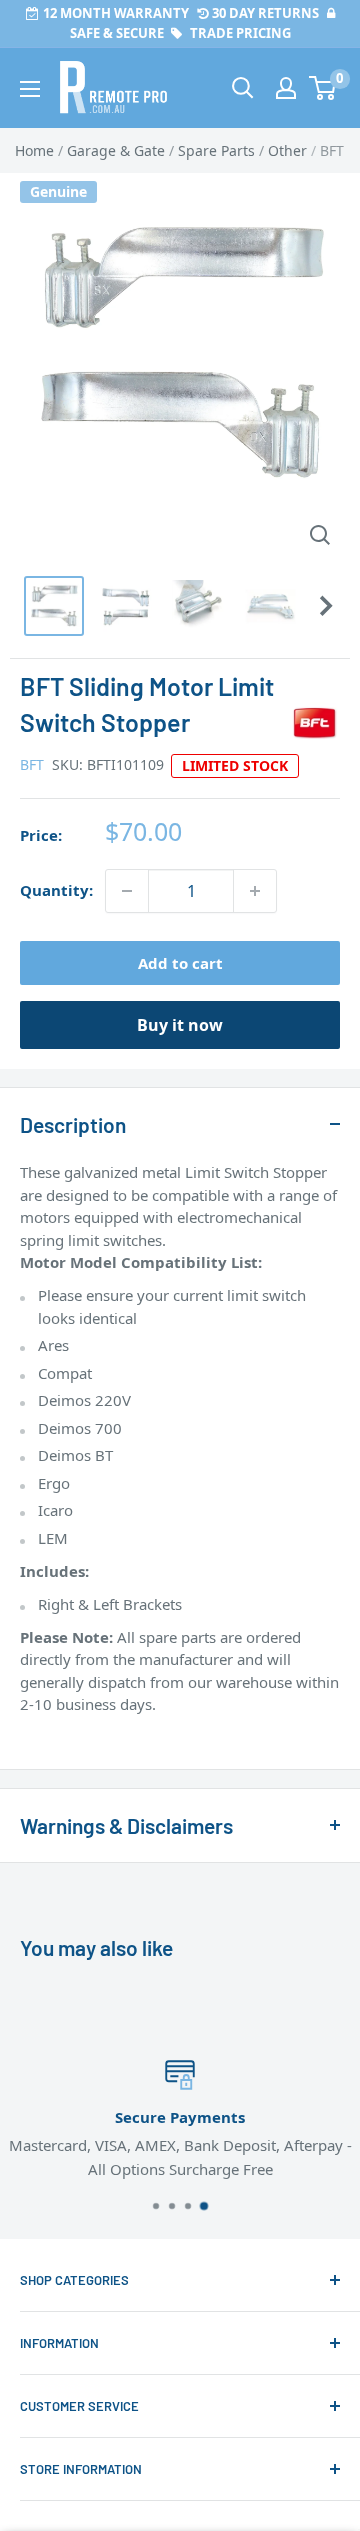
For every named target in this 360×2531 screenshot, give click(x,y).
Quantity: (56, 890)
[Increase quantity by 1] (255, 891)
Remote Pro (60, 1737)
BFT (32, 764)
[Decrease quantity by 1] (127, 891)
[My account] (286, 88)
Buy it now (180, 1025)
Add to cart (180, 963)
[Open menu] (30, 89)
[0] (323, 88)
